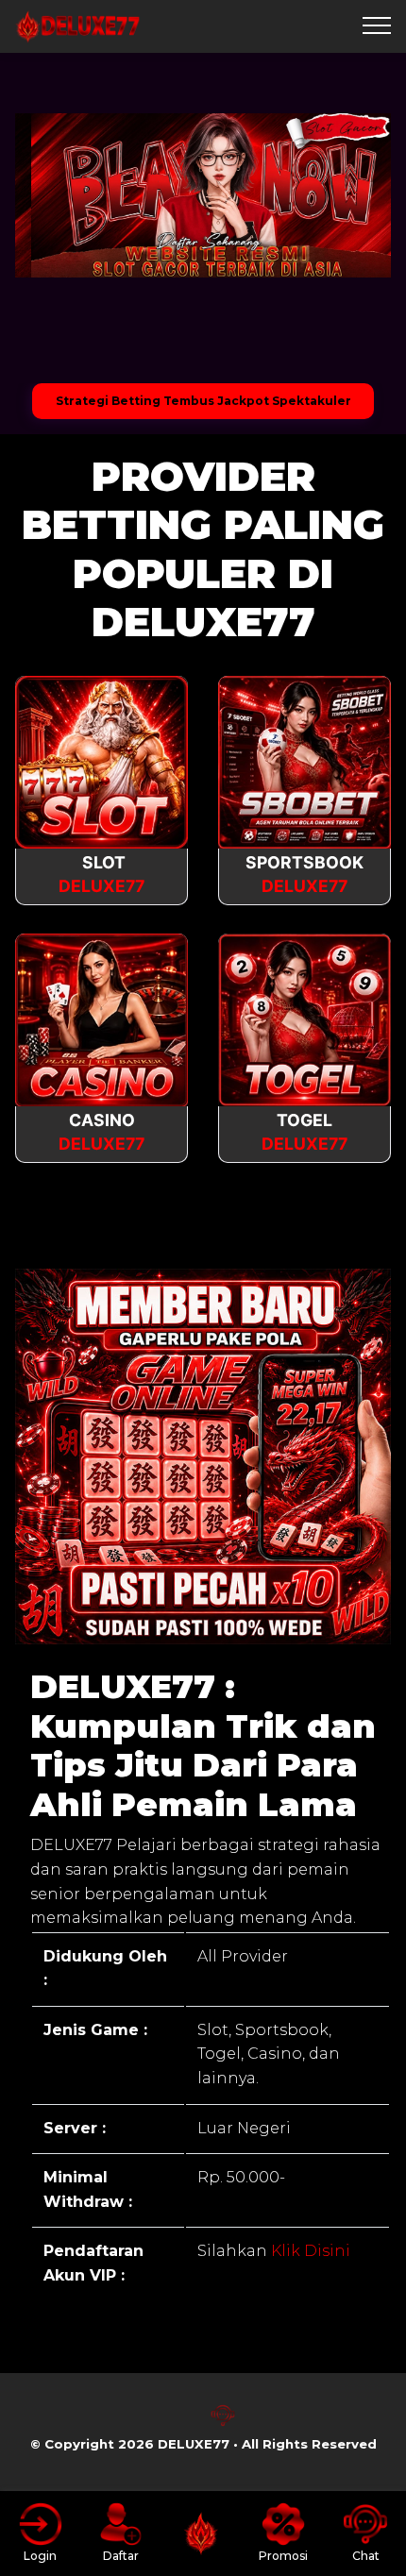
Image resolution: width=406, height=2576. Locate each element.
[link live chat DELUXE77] (223, 2423)
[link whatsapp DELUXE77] (183, 2423)
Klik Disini (309, 2251)
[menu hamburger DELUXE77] (377, 26)
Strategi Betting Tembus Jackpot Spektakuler (203, 401)
